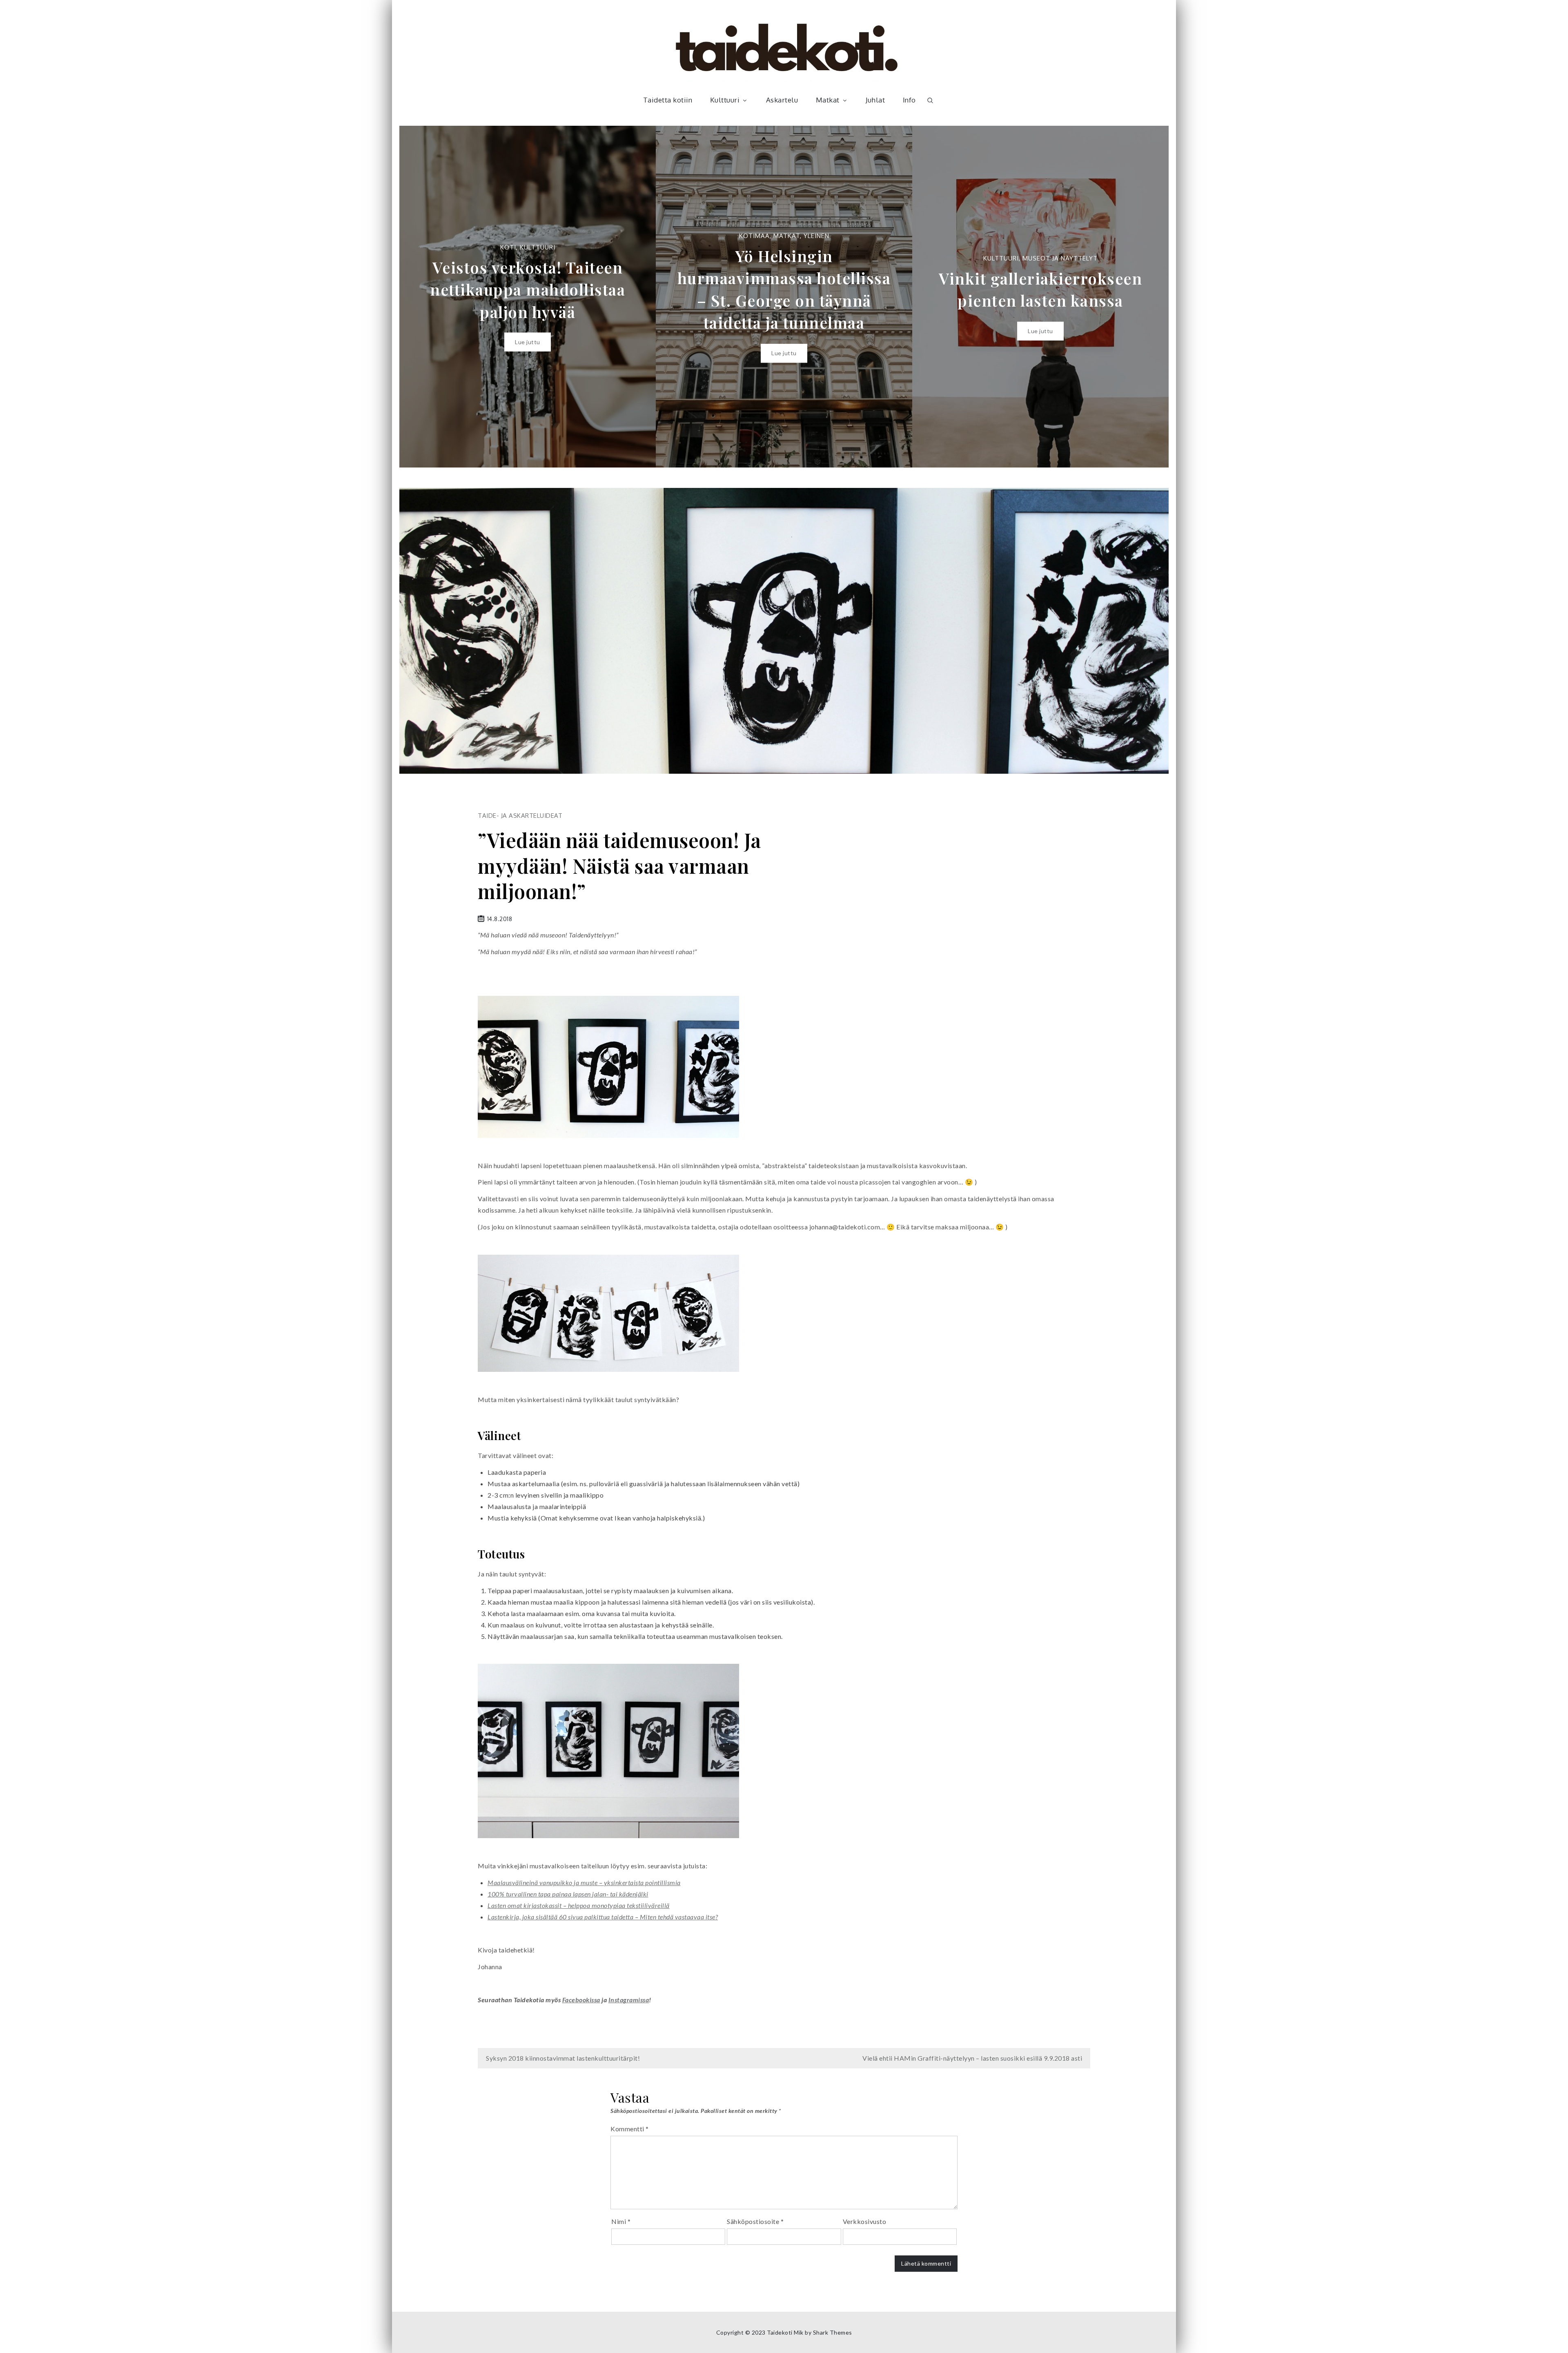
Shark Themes (833, 2332)
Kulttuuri (725, 100)
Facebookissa (581, 2000)
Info (909, 100)
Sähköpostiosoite (755, 2221)
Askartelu (782, 100)
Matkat (828, 100)
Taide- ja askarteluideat (520, 816)
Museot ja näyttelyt (804, 258)
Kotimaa (498, 236)
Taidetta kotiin (668, 100)
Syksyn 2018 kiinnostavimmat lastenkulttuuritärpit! (563, 2058)
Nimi (621, 2221)
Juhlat (875, 100)
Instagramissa (629, 2000)
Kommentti (630, 2129)
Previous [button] (418, 297)
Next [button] (1150, 297)
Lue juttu (528, 353)
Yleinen (560, 236)
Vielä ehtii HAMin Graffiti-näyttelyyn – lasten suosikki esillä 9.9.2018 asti (972, 2058)
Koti (981, 258)
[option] (528, 297)
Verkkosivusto (865, 2221)
